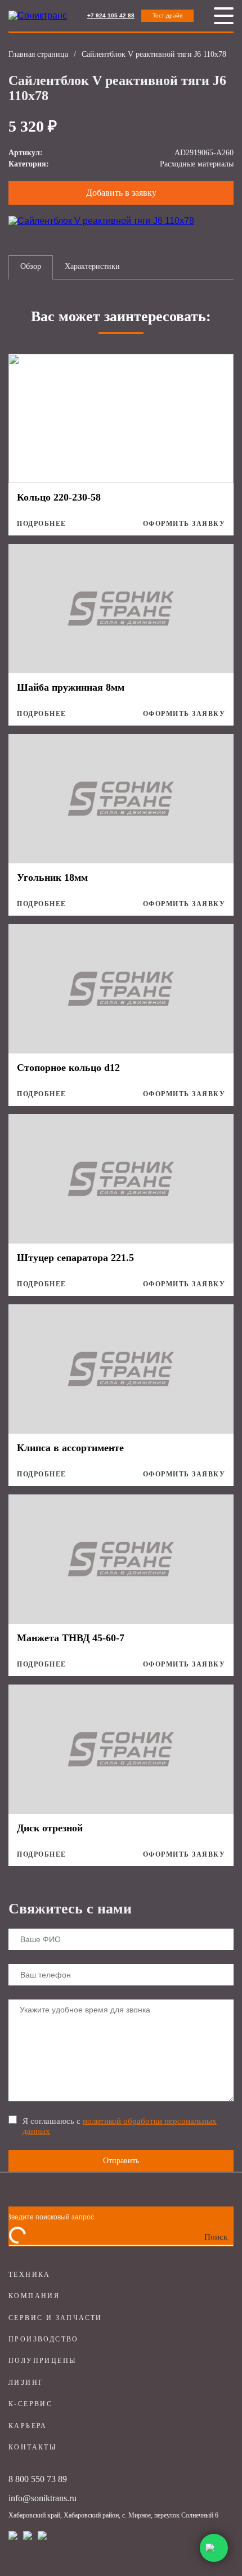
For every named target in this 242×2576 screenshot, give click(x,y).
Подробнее (42, 524)
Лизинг (26, 2383)
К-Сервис (30, 2404)
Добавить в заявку (121, 193)
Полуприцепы (42, 2361)
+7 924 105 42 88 (111, 15)
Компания (34, 2296)
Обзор (31, 266)
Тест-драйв (167, 15)
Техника (30, 2275)
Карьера (28, 2426)
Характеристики (92, 266)
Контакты (32, 2447)
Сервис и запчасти (55, 2318)
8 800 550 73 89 (38, 2479)
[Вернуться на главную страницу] (38, 16)
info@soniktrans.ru (42, 2498)
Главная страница (38, 54)
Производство (44, 2339)
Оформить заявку (184, 524)
